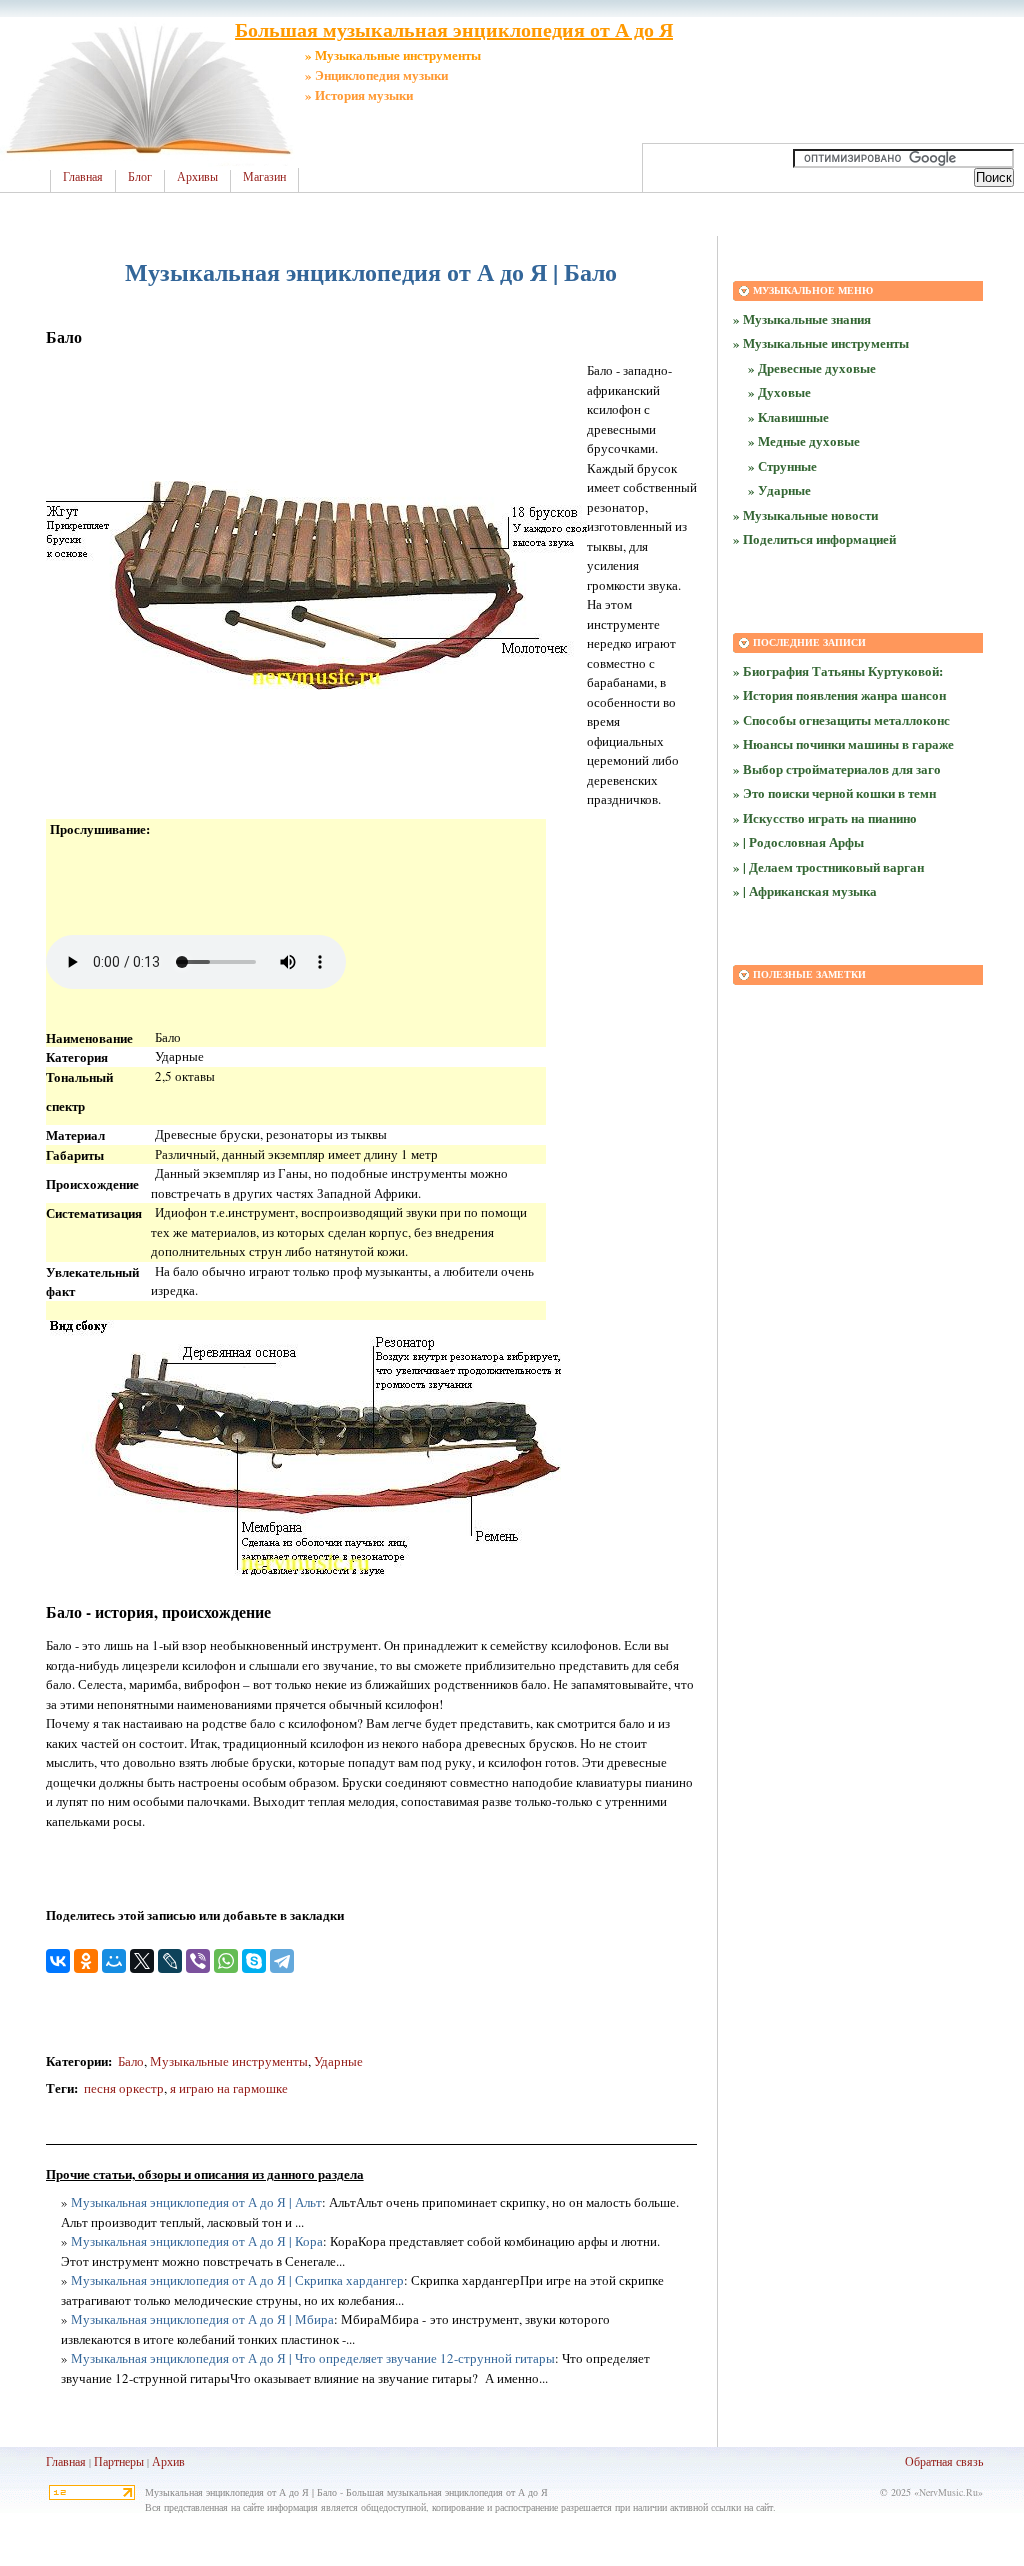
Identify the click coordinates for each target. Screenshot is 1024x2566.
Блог (140, 177)
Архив (168, 2461)
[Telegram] (282, 1961)
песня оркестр (124, 2088)
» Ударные (779, 489)
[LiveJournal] (170, 1961)
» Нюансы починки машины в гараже (843, 743)
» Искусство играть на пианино (825, 817)
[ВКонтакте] (58, 1961)
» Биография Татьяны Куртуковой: (838, 670)
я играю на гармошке (229, 2088)
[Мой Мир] (114, 1961)
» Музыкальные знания (802, 318)
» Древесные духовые (812, 367)
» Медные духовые (804, 440)
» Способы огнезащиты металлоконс (841, 719)
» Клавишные (788, 416)
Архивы (197, 177)
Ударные (338, 2061)
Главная (83, 177)
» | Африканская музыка (805, 890)
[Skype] (254, 1961)
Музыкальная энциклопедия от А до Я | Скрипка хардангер (237, 2280)
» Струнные (782, 465)
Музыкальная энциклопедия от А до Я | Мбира (202, 2319)
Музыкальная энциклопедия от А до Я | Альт (196, 2202)
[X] (142, 1961)
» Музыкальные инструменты (821, 342)
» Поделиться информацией (814, 538)
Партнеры (119, 2461)
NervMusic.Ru (948, 2492)
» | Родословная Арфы (798, 841)
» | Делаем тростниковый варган (828, 866)
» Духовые (779, 391)
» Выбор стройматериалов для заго (837, 768)
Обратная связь (944, 2461)
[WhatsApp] (226, 1961)
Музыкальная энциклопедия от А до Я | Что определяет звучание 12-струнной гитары (313, 2358)
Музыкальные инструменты (229, 2061)
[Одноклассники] (86, 1961)
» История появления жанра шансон (839, 694)
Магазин (264, 177)
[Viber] (198, 1961)
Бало (131, 2061)
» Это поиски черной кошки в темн (834, 792)
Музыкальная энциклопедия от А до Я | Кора (197, 2241)
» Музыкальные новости (805, 514)
